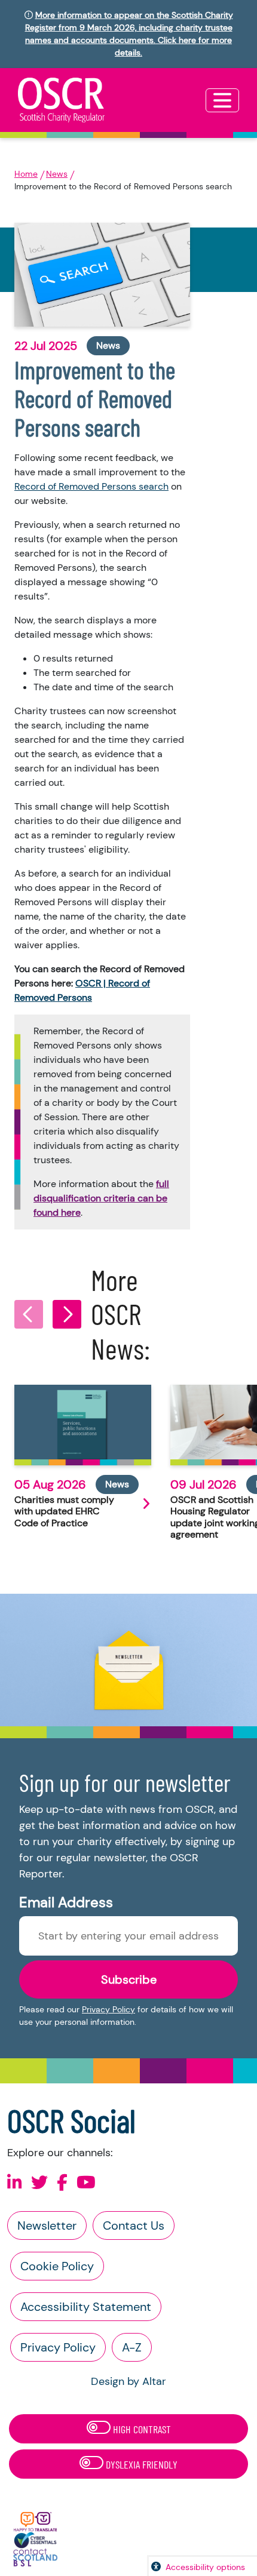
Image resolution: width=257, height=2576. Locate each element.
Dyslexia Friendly (140, 2464)
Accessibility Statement (86, 2307)
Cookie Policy (57, 2266)
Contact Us (134, 2225)
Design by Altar (128, 2381)
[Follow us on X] (39, 2183)
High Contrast (141, 2429)
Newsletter (47, 2225)
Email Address (66, 1902)
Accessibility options (205, 2567)
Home (26, 174)
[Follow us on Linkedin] (15, 2183)
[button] (29, 1314)
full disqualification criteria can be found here (101, 1198)
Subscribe (129, 1979)
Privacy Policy (108, 2009)
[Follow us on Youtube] (86, 2183)
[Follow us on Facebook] (62, 2183)
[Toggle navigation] (222, 100)
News (57, 174)
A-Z (132, 2347)
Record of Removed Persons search (91, 486)
